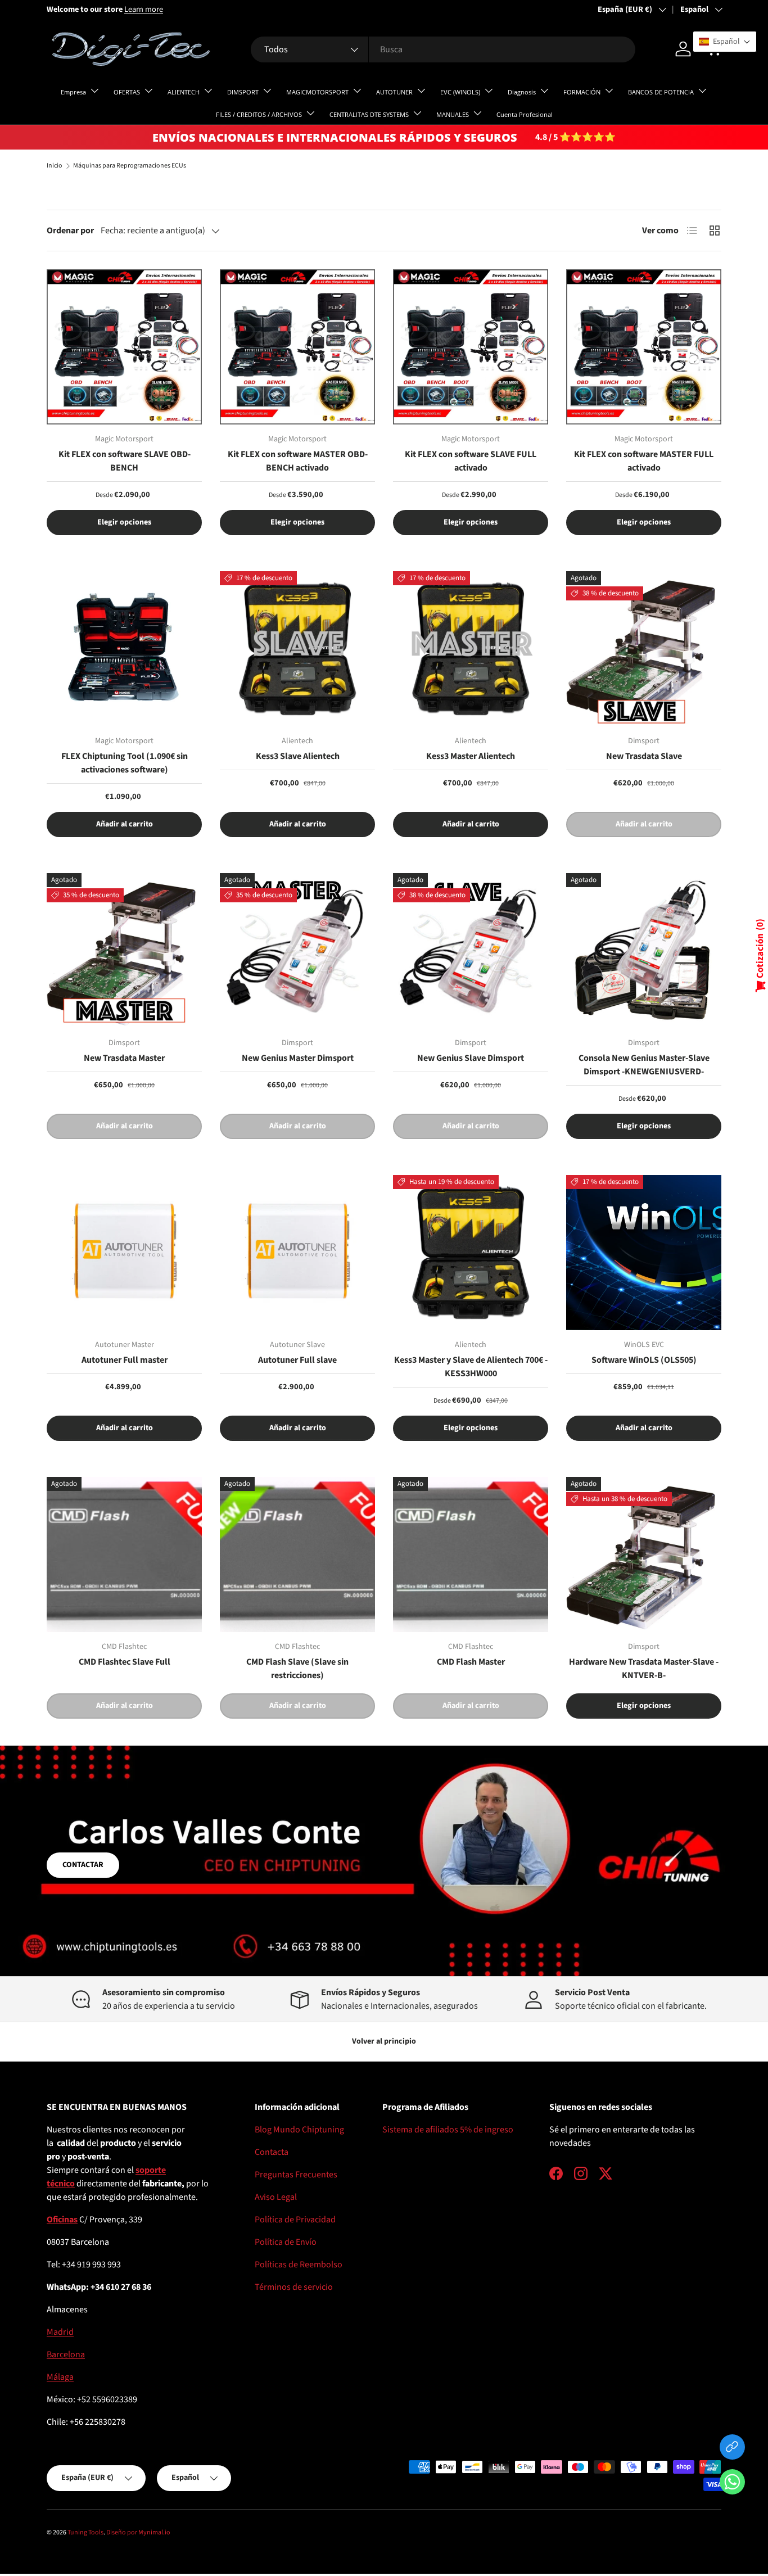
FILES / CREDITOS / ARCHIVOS (259, 114)
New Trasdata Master (124, 1058)
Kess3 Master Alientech (471, 756)
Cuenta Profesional (525, 114)
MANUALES (453, 114)
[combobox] (443, 49)
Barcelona (66, 2354)
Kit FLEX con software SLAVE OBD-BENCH (125, 461)
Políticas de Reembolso (299, 2265)
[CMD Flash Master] (471, 1554)
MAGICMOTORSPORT (317, 92)
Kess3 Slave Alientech (298, 756)
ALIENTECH (184, 92)
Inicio (55, 166)
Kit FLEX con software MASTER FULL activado (644, 461)
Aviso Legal (276, 2197)
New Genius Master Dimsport (298, 1058)
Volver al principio (384, 2041)
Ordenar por (70, 231)
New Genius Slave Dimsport (471, 1058)
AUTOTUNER (394, 92)
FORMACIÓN (582, 92)
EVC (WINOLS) (460, 92)
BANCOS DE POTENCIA (661, 92)
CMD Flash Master (471, 1662)
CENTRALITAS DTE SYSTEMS (369, 114)
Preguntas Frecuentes (296, 2175)
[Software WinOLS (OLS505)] (644, 1253)
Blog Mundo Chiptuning (299, 2130)
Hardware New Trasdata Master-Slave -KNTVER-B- (644, 1669)
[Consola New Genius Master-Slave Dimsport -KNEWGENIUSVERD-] (644, 951)
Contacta (272, 2152)
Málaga (60, 2377)
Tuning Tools (85, 2532)
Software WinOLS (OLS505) (644, 1360)
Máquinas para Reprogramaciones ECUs (130, 166)
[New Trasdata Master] (124, 951)
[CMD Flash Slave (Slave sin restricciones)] (297, 1554)
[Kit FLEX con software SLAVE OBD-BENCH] (124, 347)
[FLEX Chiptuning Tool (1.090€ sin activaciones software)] (124, 649)
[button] (732, 2484)
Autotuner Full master (125, 1360)
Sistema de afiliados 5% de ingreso (448, 2130)
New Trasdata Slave (644, 756)
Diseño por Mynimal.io (138, 2532)
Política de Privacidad (295, 2220)
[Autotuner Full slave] (297, 1253)
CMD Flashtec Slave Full (125, 1662)
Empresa (73, 92)
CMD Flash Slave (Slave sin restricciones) (297, 1669)
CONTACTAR (83, 1865)
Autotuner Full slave (297, 1360)
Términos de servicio (294, 2287)
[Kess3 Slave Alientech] (297, 649)
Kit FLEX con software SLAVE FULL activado (471, 461)
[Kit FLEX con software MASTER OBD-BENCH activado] (297, 347)
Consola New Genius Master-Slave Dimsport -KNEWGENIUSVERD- (644, 1065)
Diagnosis (522, 92)
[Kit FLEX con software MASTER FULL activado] (644, 347)
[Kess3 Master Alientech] (471, 649)
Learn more (144, 9)
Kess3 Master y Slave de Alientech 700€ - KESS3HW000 (471, 1367)
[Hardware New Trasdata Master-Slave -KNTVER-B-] (644, 1554)
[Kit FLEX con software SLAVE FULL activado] (471, 347)
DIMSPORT (243, 92)
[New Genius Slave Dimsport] (471, 951)
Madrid (60, 2332)
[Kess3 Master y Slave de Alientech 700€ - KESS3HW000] (471, 1253)
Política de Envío (286, 2242)
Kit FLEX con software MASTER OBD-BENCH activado (298, 461)
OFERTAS (127, 92)
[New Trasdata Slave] (644, 649)
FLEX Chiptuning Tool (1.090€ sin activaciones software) (125, 763)
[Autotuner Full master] (124, 1253)
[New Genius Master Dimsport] (297, 951)
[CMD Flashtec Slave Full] (124, 1554)
